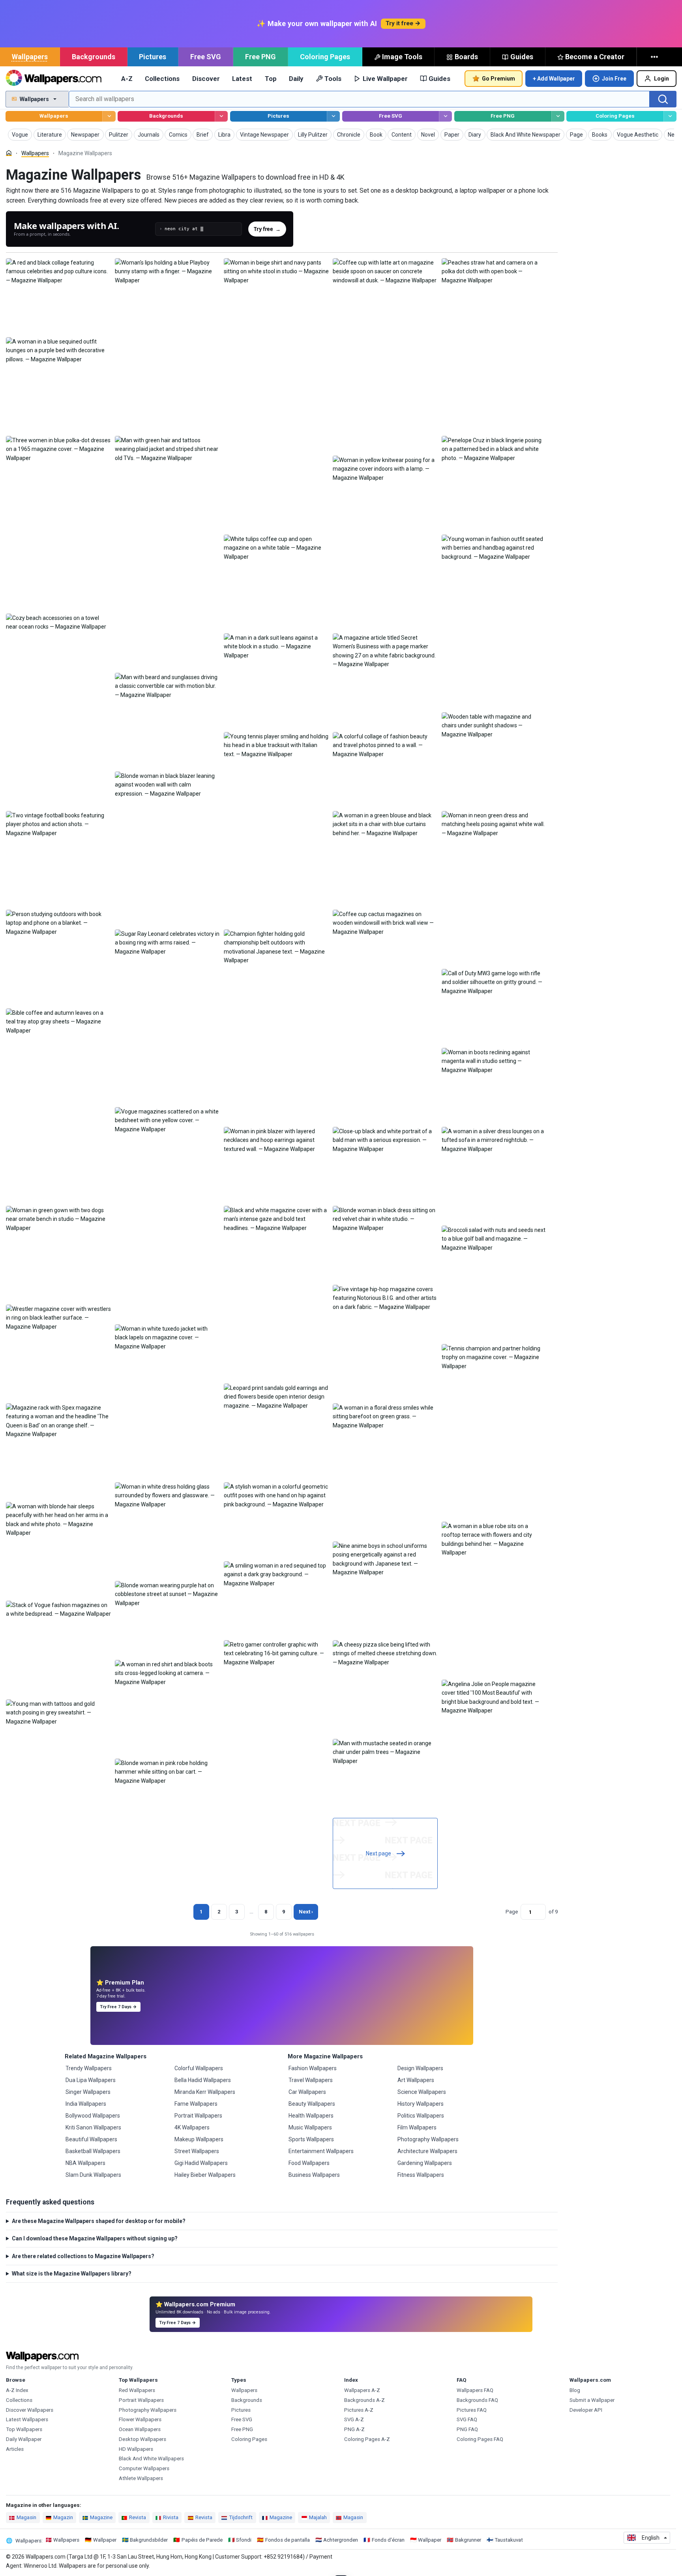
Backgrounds (94, 57)
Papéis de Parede (202, 2540)
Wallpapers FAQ (475, 2390)
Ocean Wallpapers (140, 2429)
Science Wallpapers (422, 2092)
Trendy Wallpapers (89, 2068)
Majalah (318, 2517)
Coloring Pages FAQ (480, 2439)
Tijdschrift (241, 2517)
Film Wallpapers (417, 2127)
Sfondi (244, 2540)
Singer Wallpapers (88, 2092)
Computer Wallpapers (144, 2468)
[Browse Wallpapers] (109, 116)
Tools (333, 79)
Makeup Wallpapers (199, 2139)
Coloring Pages (325, 57)
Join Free (614, 79)
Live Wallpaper (385, 79)
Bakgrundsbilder (149, 2540)
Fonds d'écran (388, 2540)
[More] (655, 57)
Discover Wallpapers (30, 2410)
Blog (575, 2390)
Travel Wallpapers (311, 2080)
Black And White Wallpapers (151, 2459)
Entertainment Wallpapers (321, 2151)
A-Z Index (17, 2390)
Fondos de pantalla (288, 2540)
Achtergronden (341, 2540)
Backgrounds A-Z (364, 2400)
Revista (138, 2517)
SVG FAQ (467, 2419)
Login (661, 79)
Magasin (26, 2517)
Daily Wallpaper (24, 2439)
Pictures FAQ (472, 2410)
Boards (466, 57)
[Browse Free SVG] (445, 116)
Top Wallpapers (24, 2429)
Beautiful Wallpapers (91, 2139)
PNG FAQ (467, 2429)
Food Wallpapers (309, 2163)
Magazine (101, 2517)
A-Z (127, 79)
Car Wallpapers (307, 2092)
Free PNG (260, 57)
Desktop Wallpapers (142, 2439)
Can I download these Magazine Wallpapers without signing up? (95, 2238)
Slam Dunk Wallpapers (93, 2175)
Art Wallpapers (416, 2080)
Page (512, 1912)
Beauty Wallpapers (312, 2104)
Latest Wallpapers (27, 2419)
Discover (206, 79)
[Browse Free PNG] (558, 116)
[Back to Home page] (53, 79)
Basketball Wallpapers (93, 2151)
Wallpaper (105, 2540)
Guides (522, 57)
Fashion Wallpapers (313, 2068)
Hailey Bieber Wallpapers (205, 2175)
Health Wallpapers (311, 2116)
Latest (242, 79)
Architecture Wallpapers (427, 2151)
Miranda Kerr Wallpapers (205, 2092)
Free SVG (206, 57)
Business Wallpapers (314, 2175)
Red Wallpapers (137, 2390)
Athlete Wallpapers (141, 2478)
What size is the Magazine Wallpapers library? (72, 2274)
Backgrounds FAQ (477, 2400)
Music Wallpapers (310, 2127)
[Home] (9, 153)
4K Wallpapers (192, 2127)
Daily (296, 79)
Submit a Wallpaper (592, 2400)
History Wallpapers (421, 2104)
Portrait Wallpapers (198, 2116)
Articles (15, 2449)
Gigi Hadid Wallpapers (201, 2163)
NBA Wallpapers (85, 2163)
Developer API (586, 2410)
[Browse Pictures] (333, 116)
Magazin (63, 2517)
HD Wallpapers (136, 2449)
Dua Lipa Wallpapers (91, 2080)
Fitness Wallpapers (421, 2175)
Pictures (153, 57)
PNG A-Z (354, 2429)
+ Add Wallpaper (554, 79)
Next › (306, 1912)
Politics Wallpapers (421, 2116)
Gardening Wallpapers (425, 2163)
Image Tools (402, 57)
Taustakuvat (509, 2540)
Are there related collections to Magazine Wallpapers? (83, 2256)
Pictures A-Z (359, 2410)
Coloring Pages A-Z (367, 2439)
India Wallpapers (86, 2104)
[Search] (663, 99)
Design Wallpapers (420, 2068)
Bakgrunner (468, 2540)
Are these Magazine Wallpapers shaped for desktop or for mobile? (99, 2221)
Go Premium (498, 79)
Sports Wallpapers (311, 2139)
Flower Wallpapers (140, 2419)
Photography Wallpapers (428, 2139)
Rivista (171, 2517)
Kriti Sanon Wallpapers (93, 2127)
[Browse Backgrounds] (221, 116)
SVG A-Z (354, 2419)
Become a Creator (595, 57)
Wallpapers (30, 57)
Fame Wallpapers (196, 2104)
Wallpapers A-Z (362, 2390)
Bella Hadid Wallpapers (203, 2080)
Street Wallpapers (197, 2151)
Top (271, 79)
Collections (162, 79)
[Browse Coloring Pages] (670, 116)
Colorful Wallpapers (199, 2068)
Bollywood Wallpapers (93, 2116)
